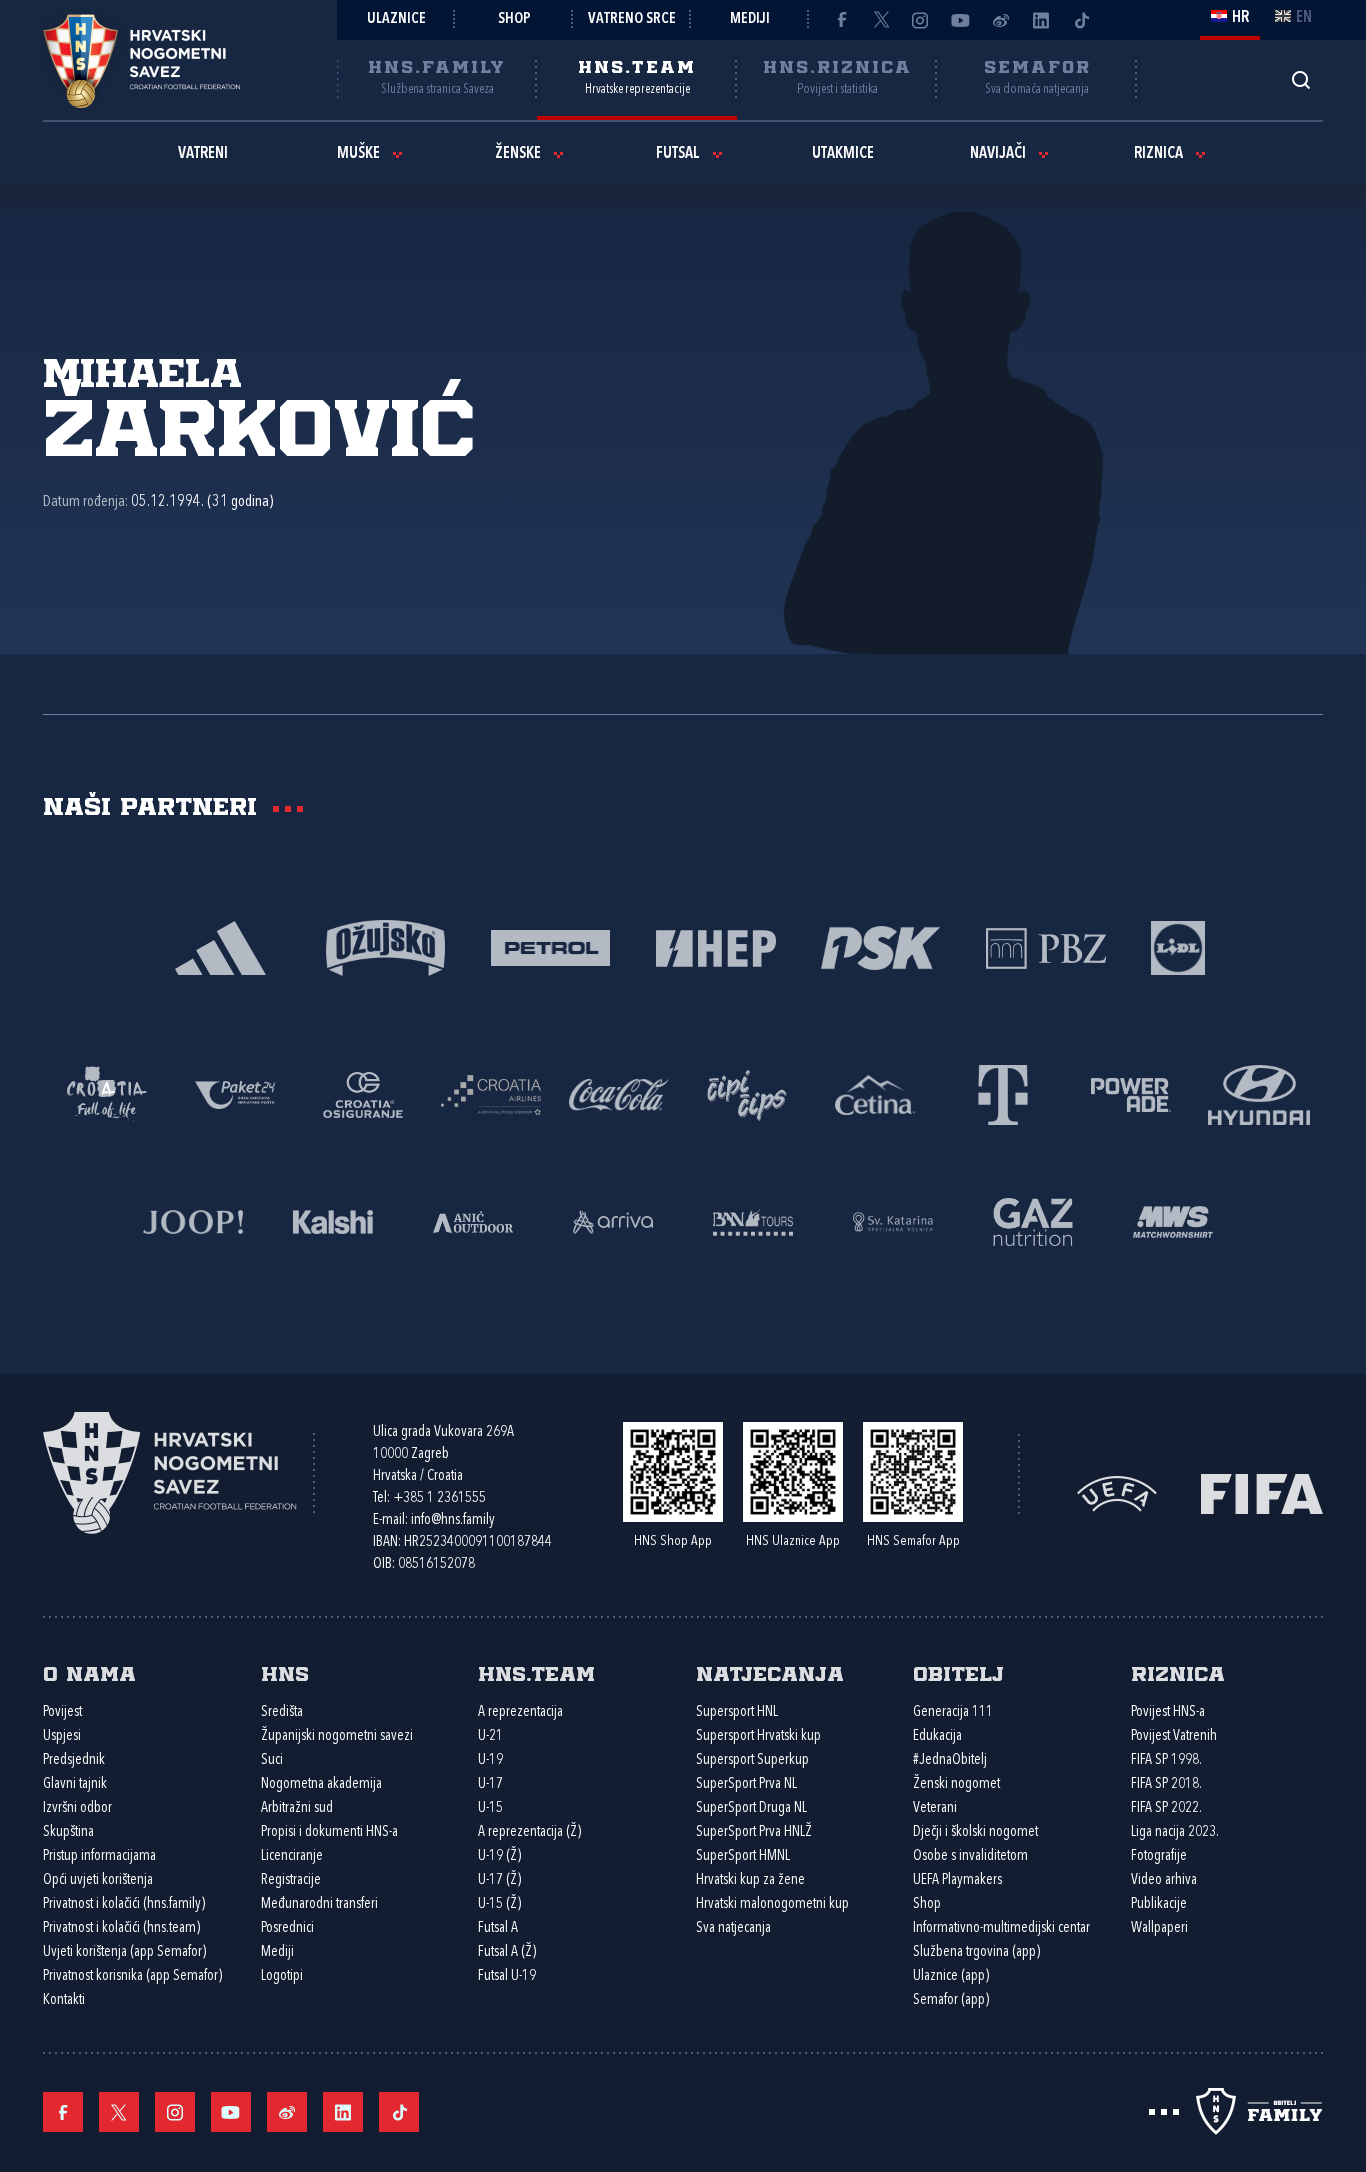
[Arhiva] (1300, 79)
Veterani (935, 1808)
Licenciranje (292, 1856)
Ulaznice (396, 19)
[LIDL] (1178, 946)
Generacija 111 (953, 1712)
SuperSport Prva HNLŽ (754, 1832)
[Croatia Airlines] (491, 1093)
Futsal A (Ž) (507, 1952)
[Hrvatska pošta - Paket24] (235, 1093)
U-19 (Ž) (499, 1856)
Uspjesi (62, 1736)
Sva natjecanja (733, 1928)
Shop (514, 19)
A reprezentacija (520, 1712)
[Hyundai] (1259, 1093)
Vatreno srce (632, 19)
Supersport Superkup (752, 1760)
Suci (272, 1760)
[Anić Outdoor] (473, 1220)
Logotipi (282, 1976)
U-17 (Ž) (499, 1880)
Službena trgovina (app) (976, 1952)
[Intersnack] (747, 1093)
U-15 (490, 1808)
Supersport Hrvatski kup (758, 1736)
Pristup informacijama (99, 1856)
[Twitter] (881, 20)
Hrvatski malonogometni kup (772, 1904)
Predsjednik (74, 1760)
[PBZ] (1045, 946)
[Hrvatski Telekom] (1003, 1093)
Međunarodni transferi (319, 1904)
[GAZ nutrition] (1033, 1220)
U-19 (490, 1760)
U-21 (490, 1736)
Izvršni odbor (77, 1808)
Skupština (68, 1832)
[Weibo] (1001, 20)
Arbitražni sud (297, 1808)
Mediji (750, 19)
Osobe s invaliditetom (970, 1856)
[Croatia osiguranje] (363, 1093)
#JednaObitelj (950, 1760)
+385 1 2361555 (439, 1498)
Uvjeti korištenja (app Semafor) (124, 1952)
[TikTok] (1081, 20)
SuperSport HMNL (743, 1856)
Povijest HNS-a (1168, 1712)
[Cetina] (875, 1093)
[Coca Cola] (619, 1093)
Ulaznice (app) (951, 1976)
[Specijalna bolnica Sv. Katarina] (893, 1220)
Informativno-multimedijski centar (1001, 1928)
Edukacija (937, 1736)
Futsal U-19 (507, 1976)
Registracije (291, 1880)
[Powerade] (1131, 1093)
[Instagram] (921, 20)
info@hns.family (453, 1520)
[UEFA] (1117, 1491)
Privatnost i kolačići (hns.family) (124, 1904)
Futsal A (498, 1928)
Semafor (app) (951, 2000)
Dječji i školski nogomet (975, 1832)
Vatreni (203, 154)
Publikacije (1159, 1904)
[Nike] (220, 946)
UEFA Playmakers (957, 1880)
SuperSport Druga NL (751, 1808)
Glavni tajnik (75, 1784)
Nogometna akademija (321, 1784)
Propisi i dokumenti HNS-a (329, 1832)
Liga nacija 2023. (1175, 1832)
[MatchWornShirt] (1173, 1220)
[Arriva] (613, 1220)
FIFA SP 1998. (1166, 1760)
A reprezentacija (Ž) (529, 1832)
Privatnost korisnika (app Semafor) (132, 1976)
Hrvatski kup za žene (750, 1880)
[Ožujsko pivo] (385, 946)
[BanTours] (753, 1220)
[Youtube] (961, 20)
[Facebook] (841, 20)
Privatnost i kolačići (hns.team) (121, 1928)
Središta (282, 1712)
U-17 (490, 1784)
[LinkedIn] (1041, 20)
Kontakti (64, 2000)
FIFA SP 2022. (1166, 1808)
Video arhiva (1164, 1880)
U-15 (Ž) (499, 1904)
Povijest (62, 1712)
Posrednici (287, 1928)
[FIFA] (1262, 1491)
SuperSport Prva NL (746, 1784)
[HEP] (715, 946)
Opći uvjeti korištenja (98, 1880)
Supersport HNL (737, 1712)
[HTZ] (107, 1093)
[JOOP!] (193, 1220)
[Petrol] (550, 946)
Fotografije (1159, 1856)
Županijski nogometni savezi (337, 1736)
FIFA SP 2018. (1166, 1784)
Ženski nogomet (956, 1784)
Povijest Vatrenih (1174, 1736)
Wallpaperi (1159, 1928)
